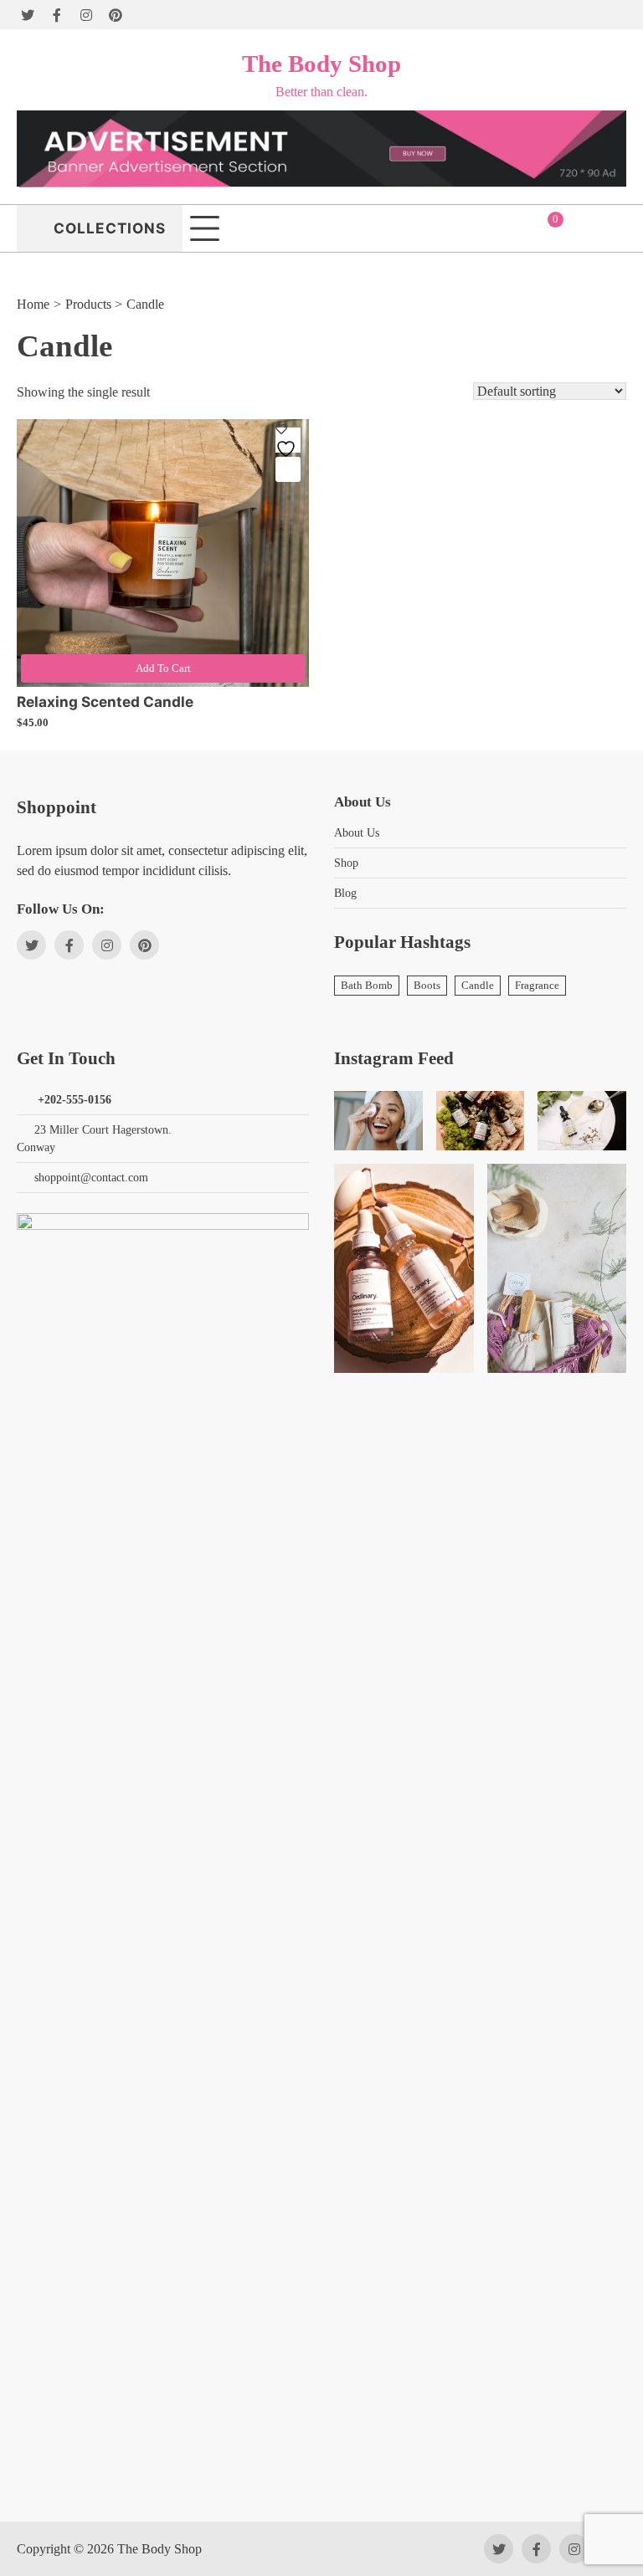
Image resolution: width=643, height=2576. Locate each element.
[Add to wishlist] (288, 440)
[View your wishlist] (614, 228)
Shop (346, 863)
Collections (110, 228)
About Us (357, 833)
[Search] (616, 15)
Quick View (288, 469)
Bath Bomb (367, 985)
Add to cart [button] (163, 668)
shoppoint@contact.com (91, 1178)
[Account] (580, 228)
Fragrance (537, 985)
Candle (478, 985)
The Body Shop (321, 64)
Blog (345, 893)
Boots (427, 985)
